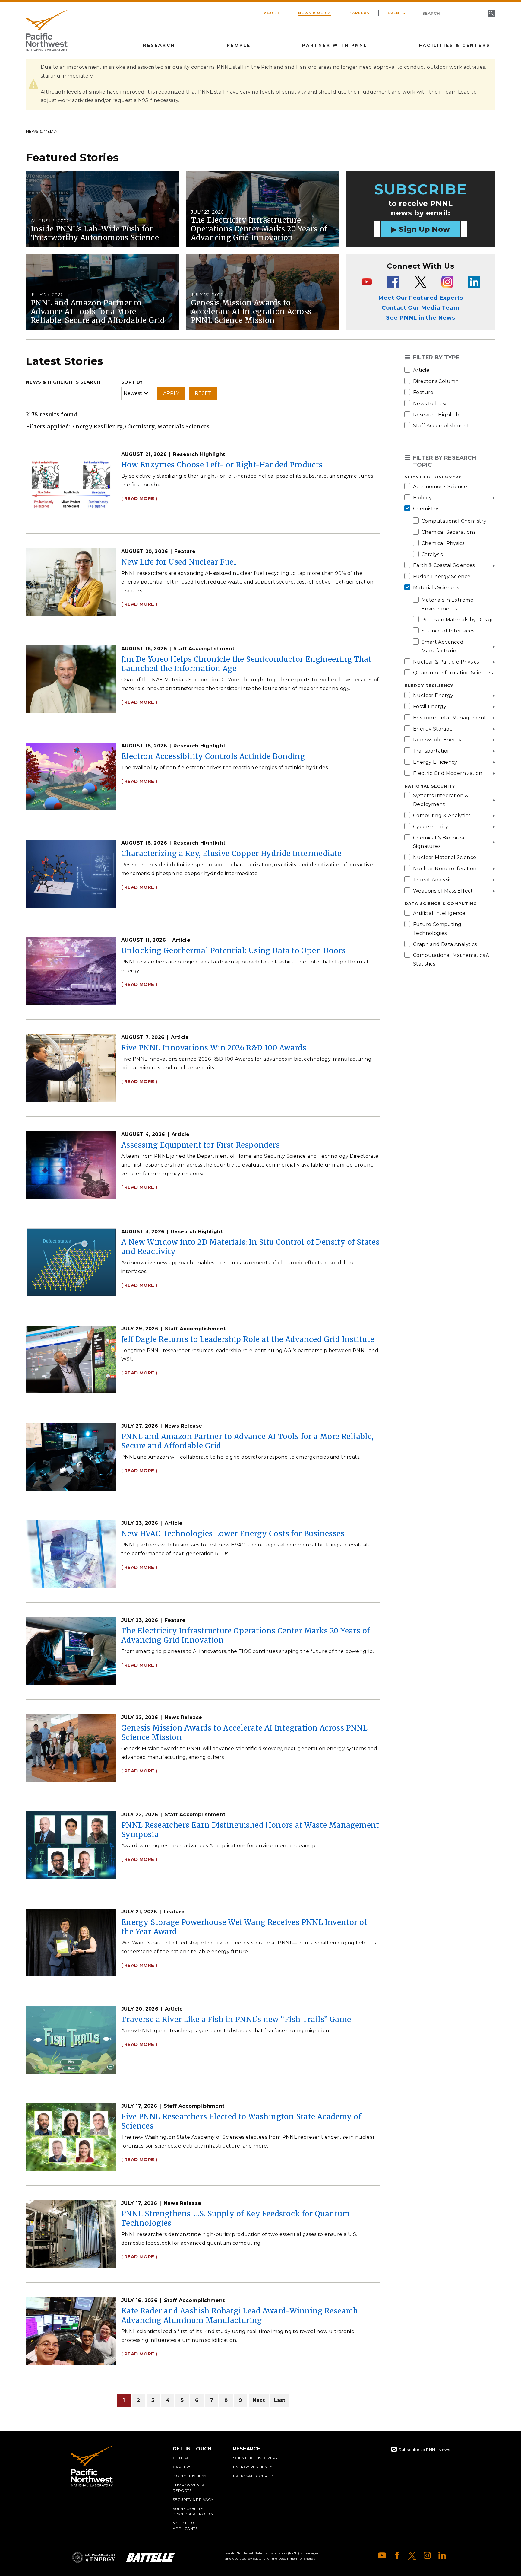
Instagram (427, 2555)
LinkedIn (442, 2555)
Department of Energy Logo (94, 2557)
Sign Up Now (424, 229)
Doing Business (189, 2476)
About (272, 13)
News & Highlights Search (63, 382)
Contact (182, 2458)
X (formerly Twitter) (412, 2555)
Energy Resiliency (253, 2467)
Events (396, 13)
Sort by (132, 382)
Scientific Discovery (255, 2458)
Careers (360, 13)
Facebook (397, 2555)
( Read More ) (139, 498)
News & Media (315, 13)
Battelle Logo (150, 2557)
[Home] (47, 30)
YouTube (382, 2555)
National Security (253, 2476)
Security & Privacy (193, 2500)
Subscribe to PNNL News (424, 2450)
